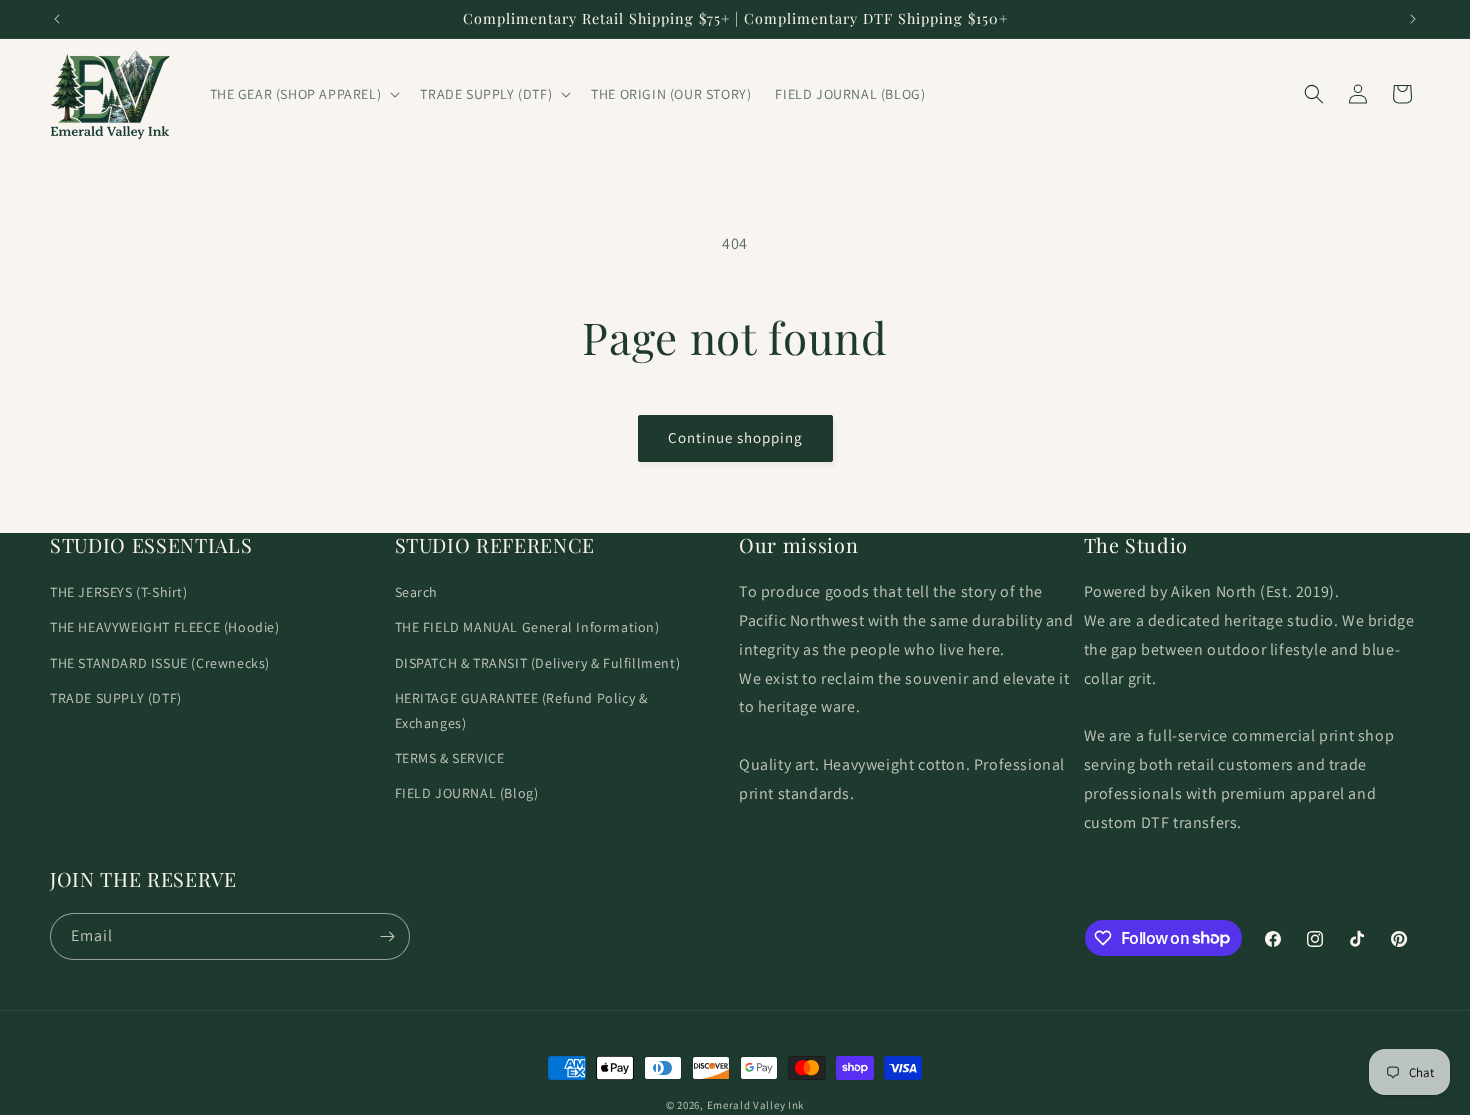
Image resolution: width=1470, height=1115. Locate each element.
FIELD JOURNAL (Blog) (467, 793)
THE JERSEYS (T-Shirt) (119, 592)
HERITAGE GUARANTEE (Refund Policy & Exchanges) (521, 710)
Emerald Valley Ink (756, 1105)
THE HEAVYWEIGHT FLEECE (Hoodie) (165, 627)
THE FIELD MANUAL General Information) (527, 627)
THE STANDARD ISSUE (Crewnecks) (160, 663)
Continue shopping (735, 437)
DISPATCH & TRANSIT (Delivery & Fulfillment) (538, 663)
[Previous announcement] (57, 19)
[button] (303, 94)
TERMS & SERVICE (450, 758)
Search (417, 592)
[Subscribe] (387, 936)
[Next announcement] (1413, 19)
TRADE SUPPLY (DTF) (116, 698)
